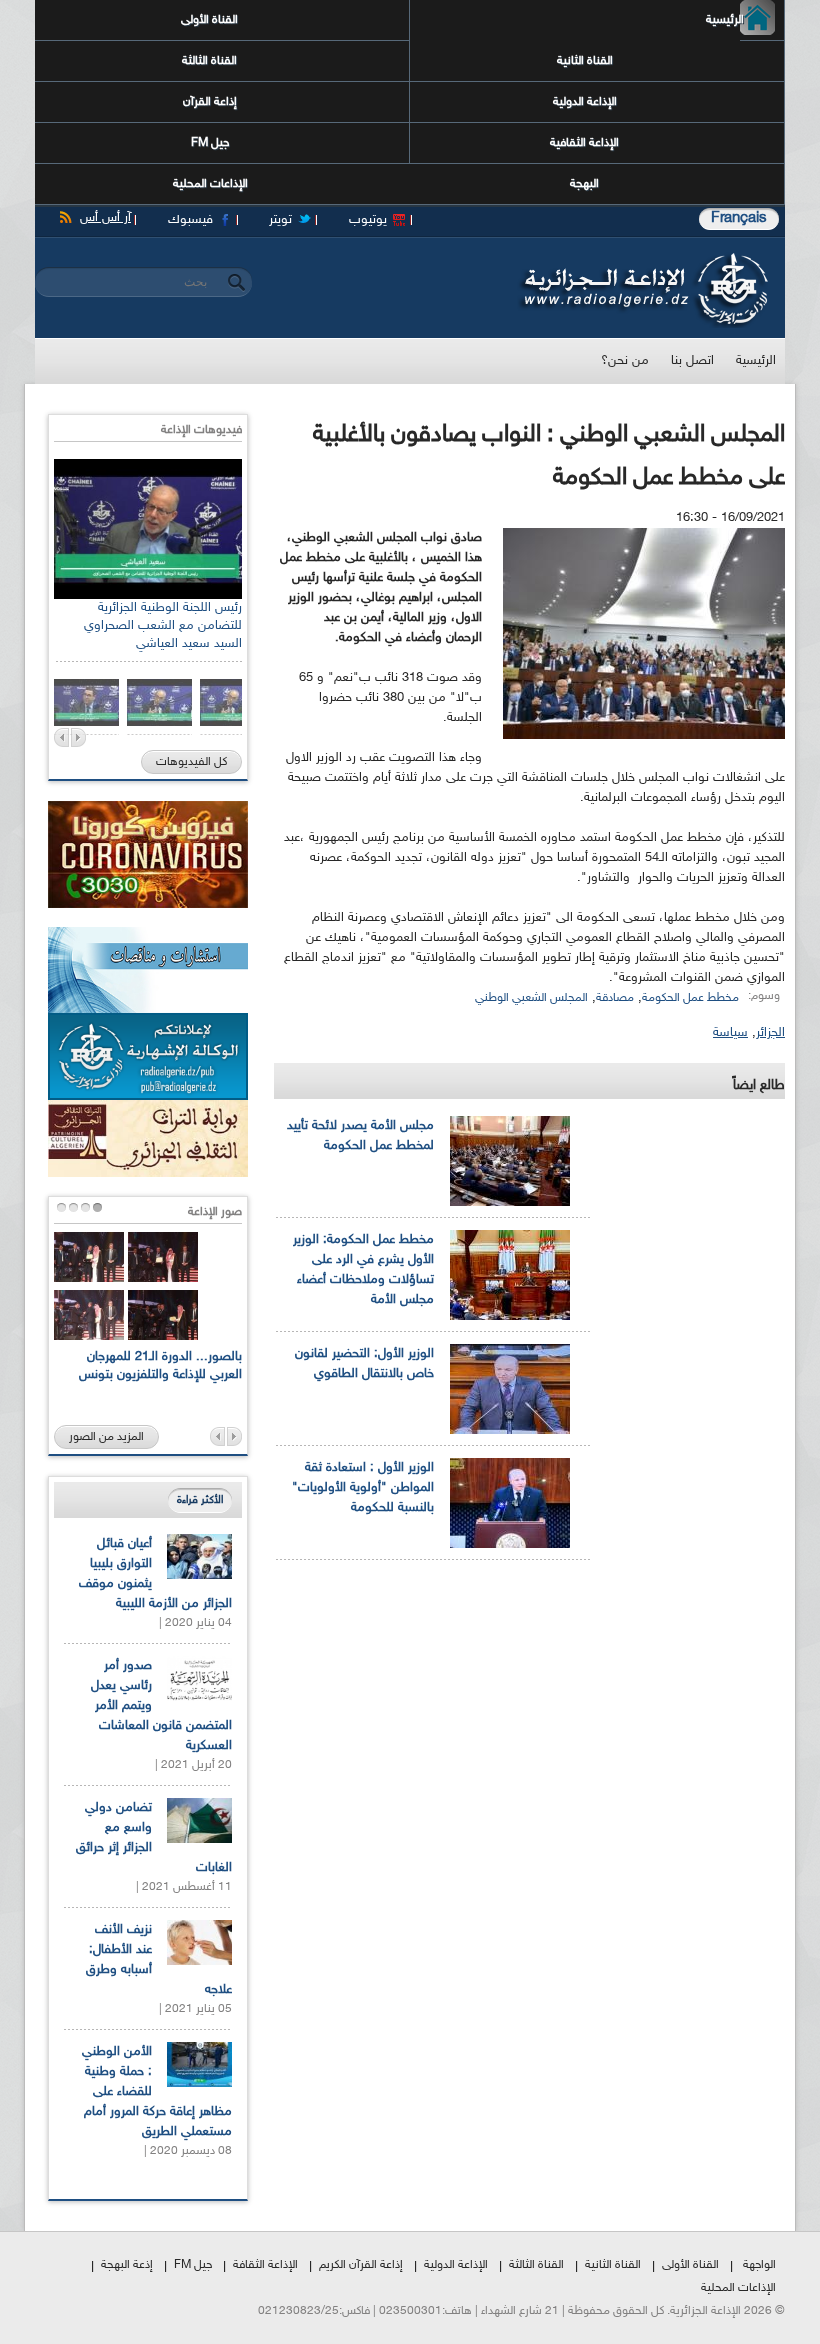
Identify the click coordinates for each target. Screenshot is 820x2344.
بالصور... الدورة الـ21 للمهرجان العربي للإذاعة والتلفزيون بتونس (160, 1366)
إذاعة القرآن (210, 102)
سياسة (730, 1033)
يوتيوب (368, 220)
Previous (61, 737)
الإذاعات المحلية (210, 184)
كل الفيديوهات (191, 762)
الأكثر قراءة (200, 1500)
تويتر (280, 220)
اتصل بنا (692, 361)
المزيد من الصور (106, 1437)
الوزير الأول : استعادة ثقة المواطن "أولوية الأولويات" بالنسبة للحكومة (363, 1488)
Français (739, 218)
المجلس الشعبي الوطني (531, 998)
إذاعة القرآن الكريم (361, 2265)
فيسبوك (190, 220)
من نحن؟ (625, 361)
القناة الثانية (585, 61)
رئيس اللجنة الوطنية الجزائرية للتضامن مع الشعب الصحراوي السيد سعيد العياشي (163, 626)
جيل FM (210, 143)
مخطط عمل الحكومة (690, 998)
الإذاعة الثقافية (584, 143)
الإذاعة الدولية (585, 102)
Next (78, 737)
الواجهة (759, 2265)
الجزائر (770, 1033)
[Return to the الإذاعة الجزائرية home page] (642, 258)
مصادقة (615, 998)
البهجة (584, 184)
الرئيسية (742, 20)
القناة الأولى (209, 20)
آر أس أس (105, 218)
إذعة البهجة (127, 2265)
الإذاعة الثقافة (265, 2265)
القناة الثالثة (209, 61)
